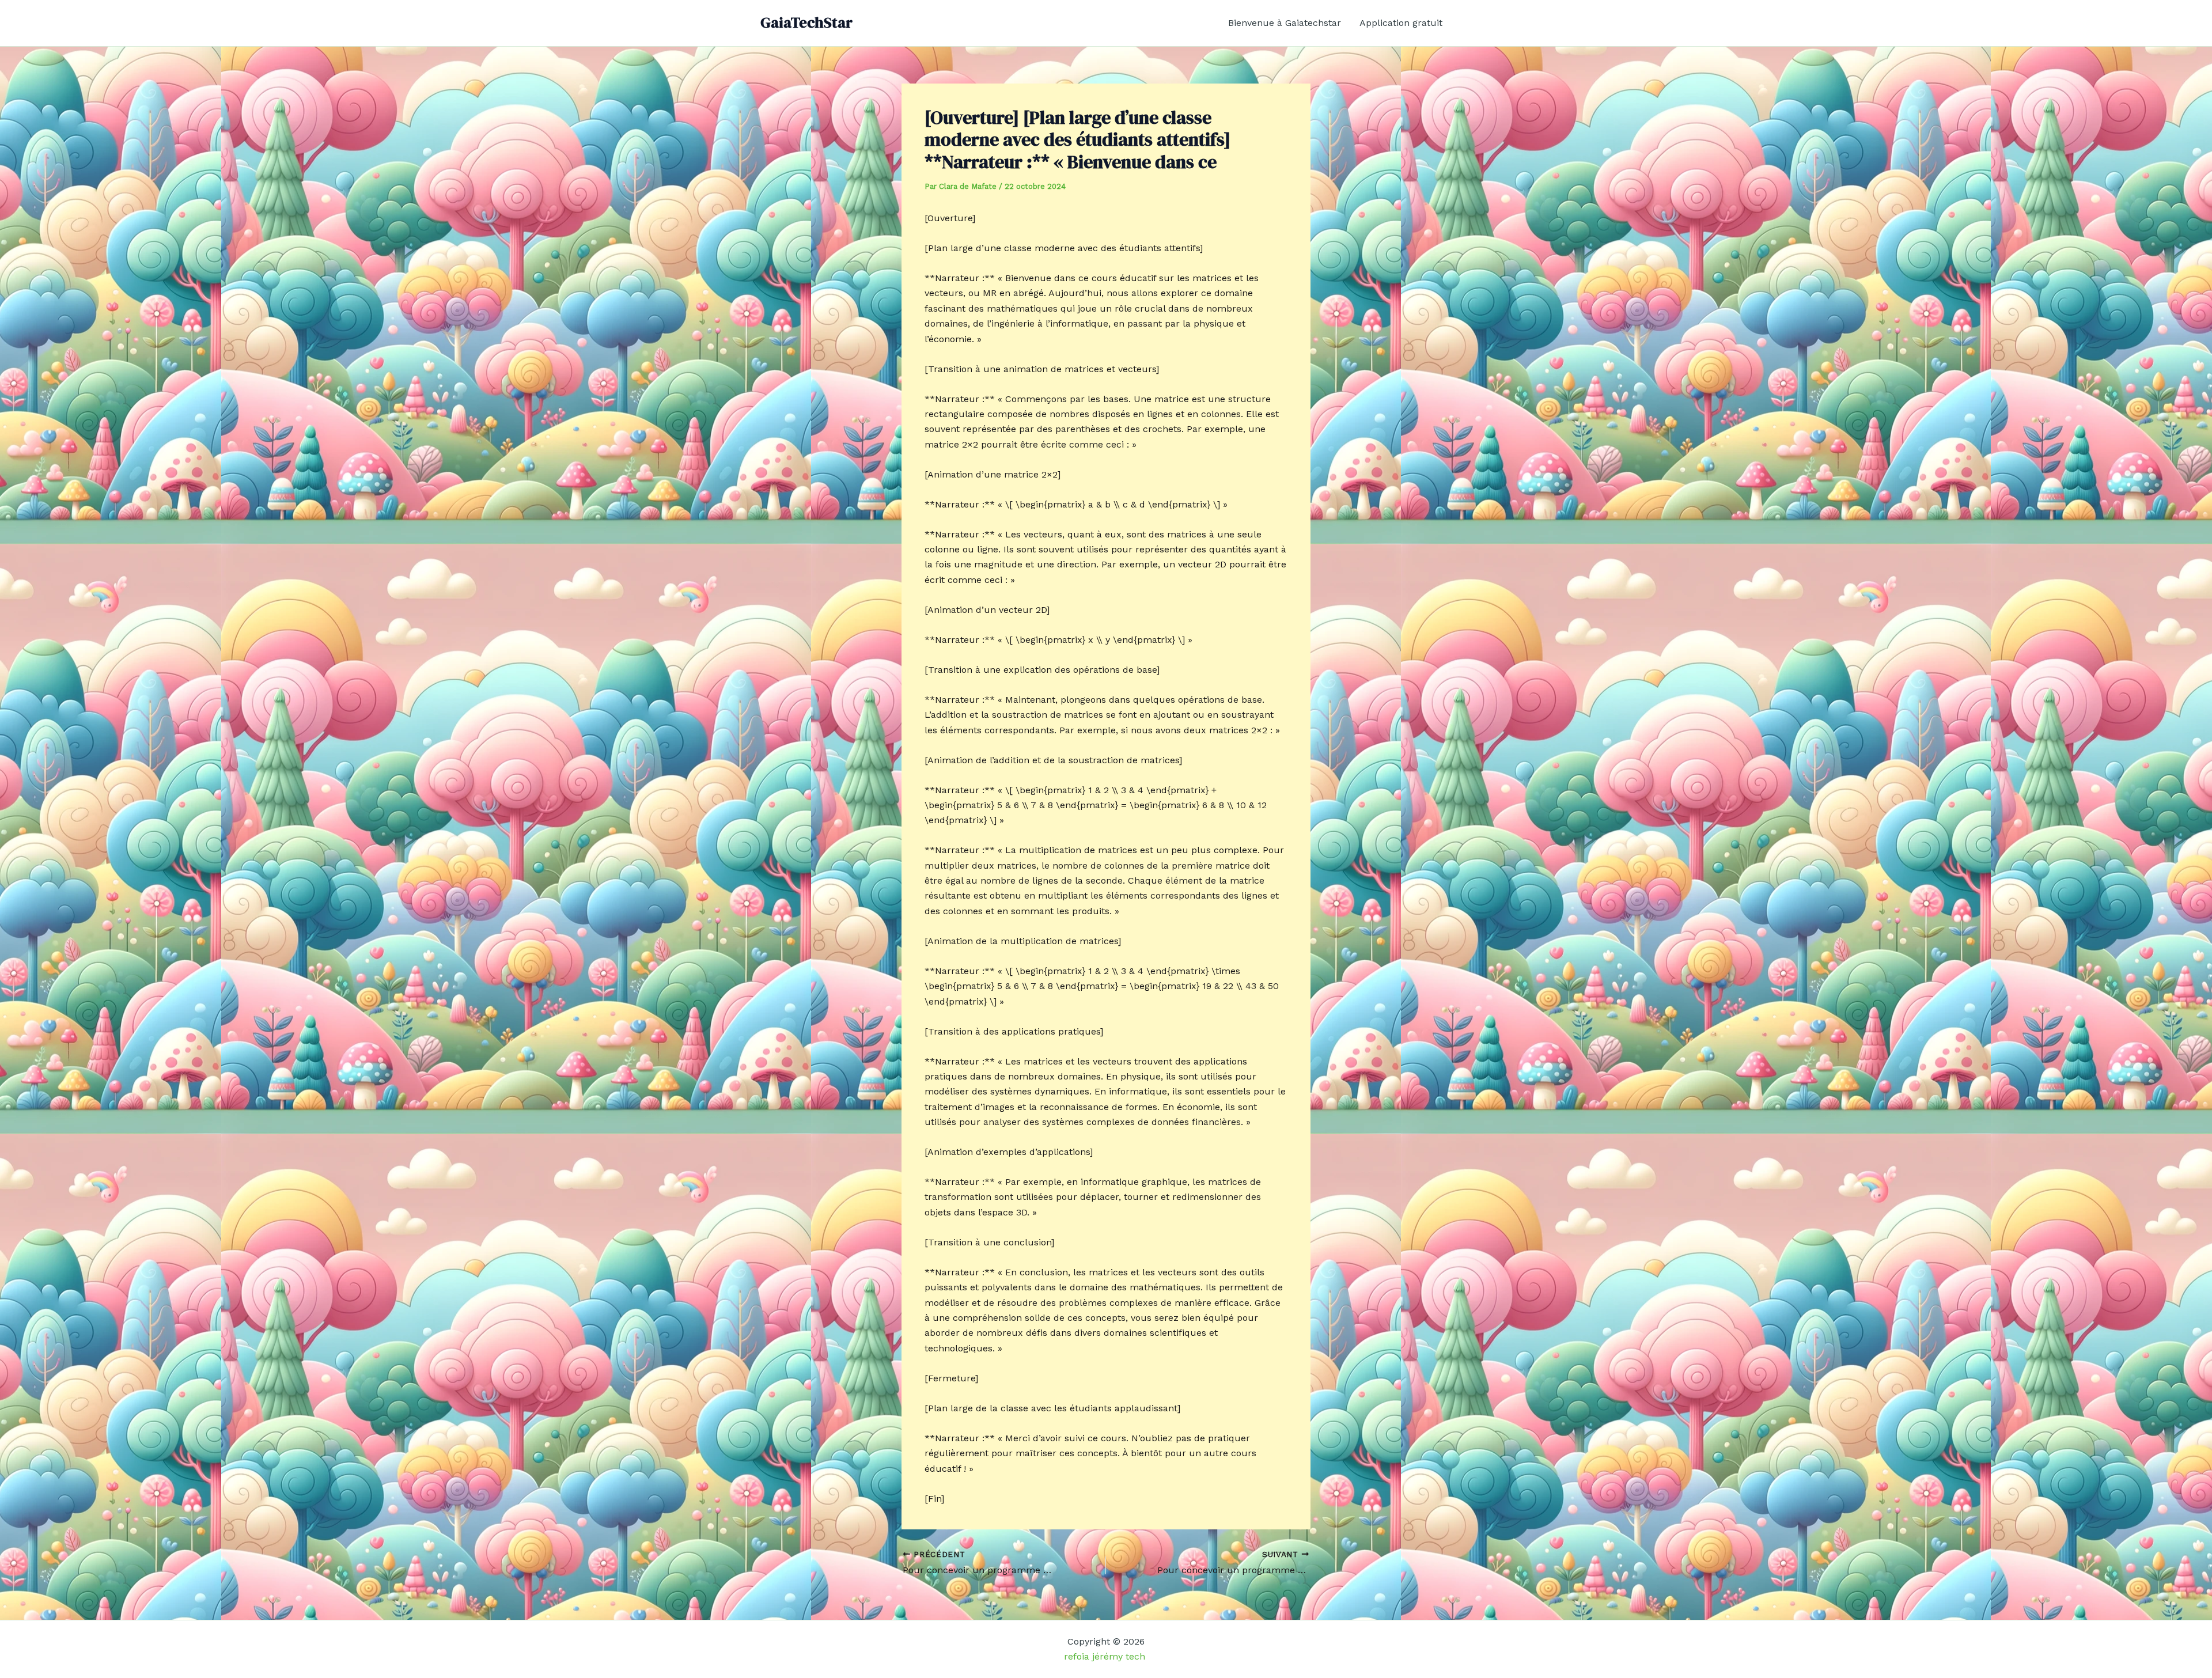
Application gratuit (1401, 23)
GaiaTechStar (806, 22)
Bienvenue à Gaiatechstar (1285, 23)
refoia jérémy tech (1106, 1656)
